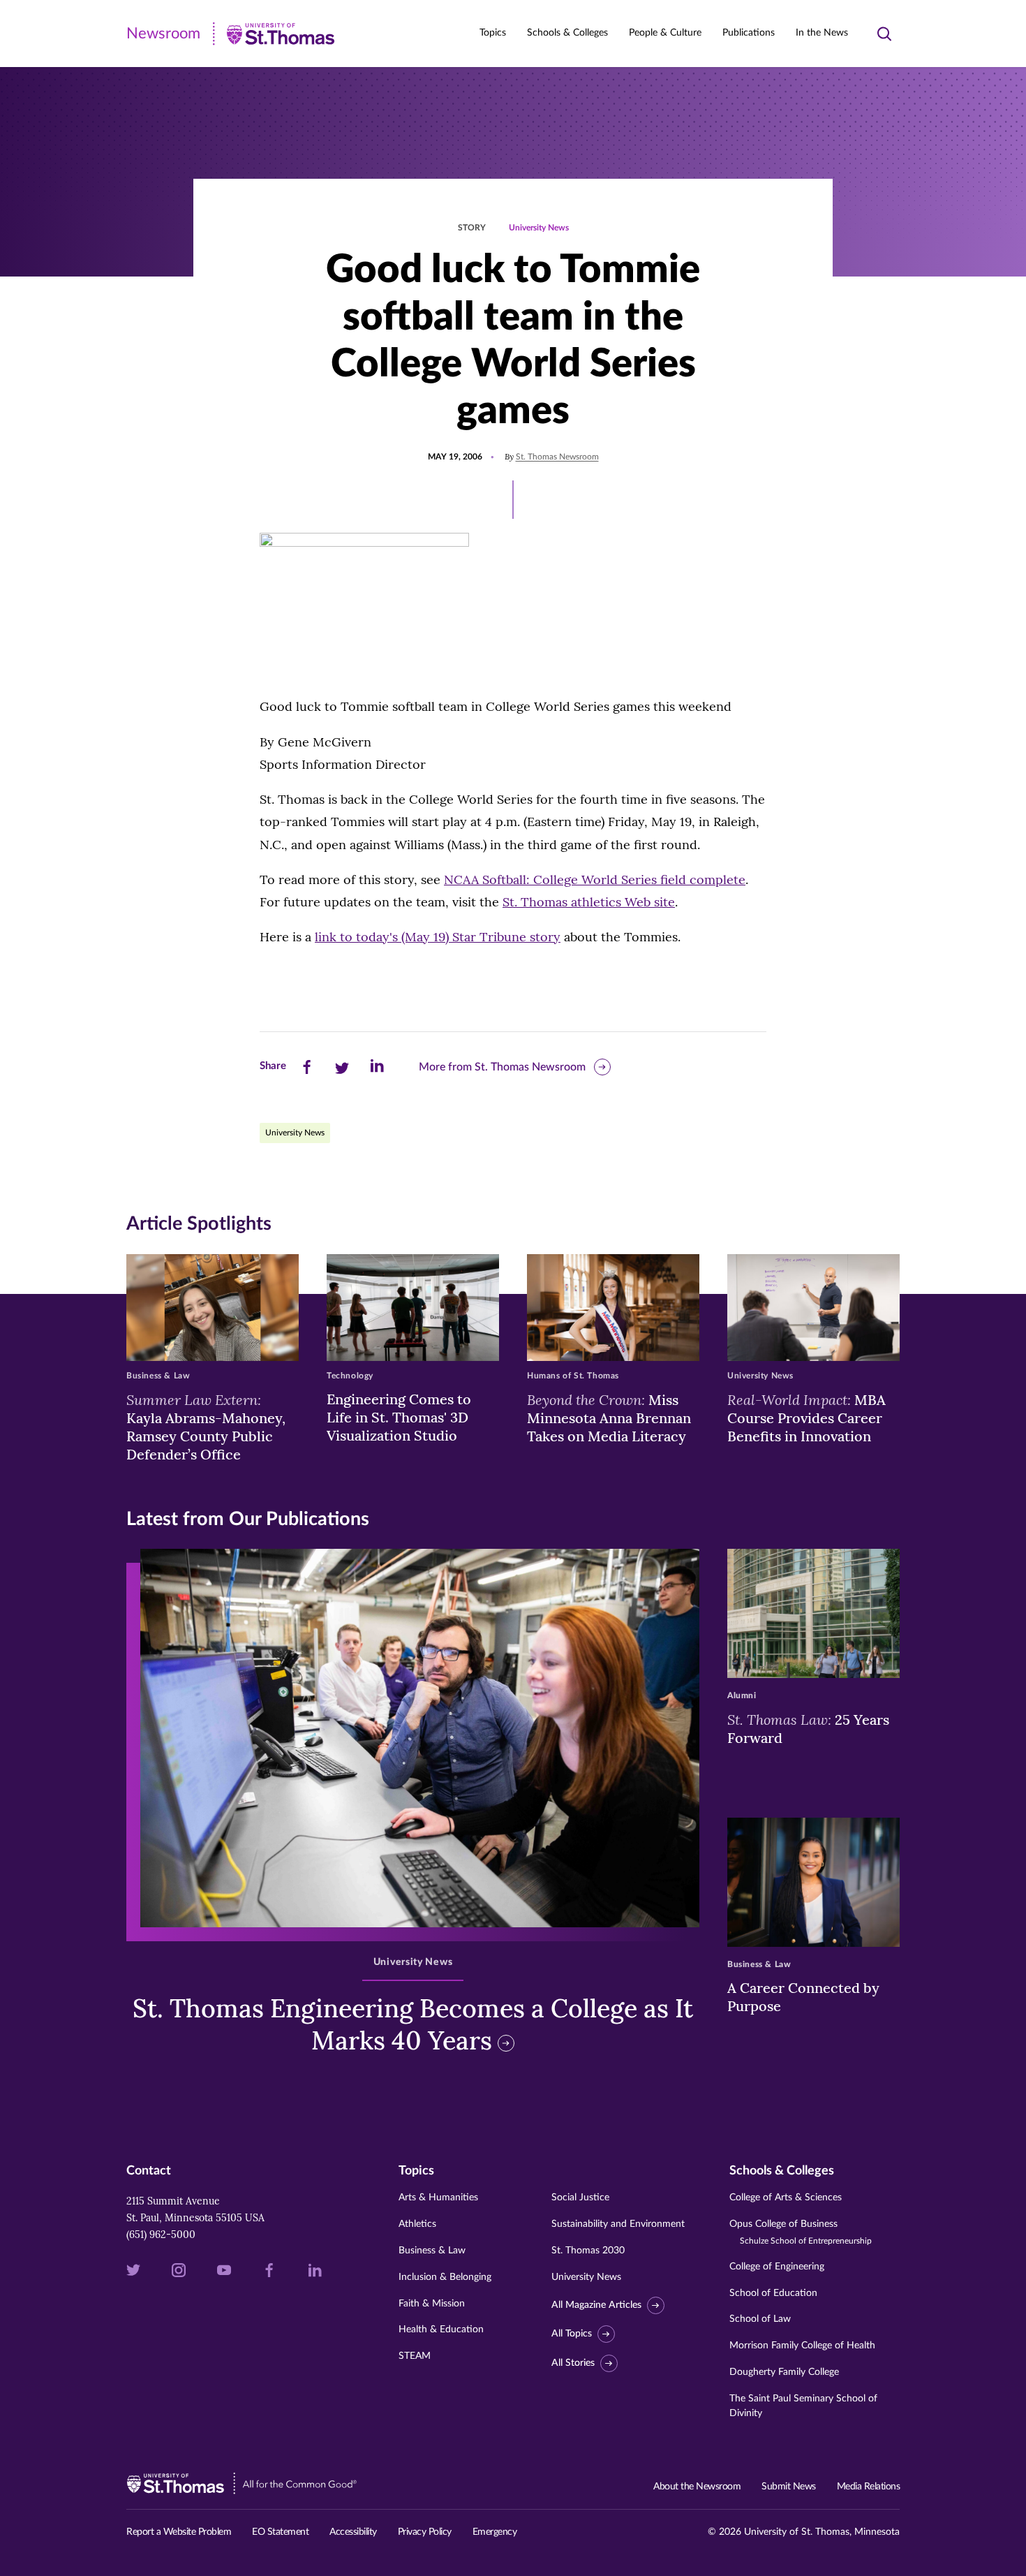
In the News (822, 33)
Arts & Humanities (438, 2198)
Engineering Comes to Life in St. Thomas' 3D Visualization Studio (399, 1417)
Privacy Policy (425, 2532)
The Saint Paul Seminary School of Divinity (803, 2406)
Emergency (495, 2532)
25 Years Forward (808, 1728)
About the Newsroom (697, 2487)
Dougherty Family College (784, 2372)
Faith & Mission (432, 2304)
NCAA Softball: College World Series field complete (595, 879)
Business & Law (432, 2251)
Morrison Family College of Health (802, 2346)
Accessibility (353, 2532)
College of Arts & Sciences (786, 2198)
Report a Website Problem (179, 2532)
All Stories (573, 2363)
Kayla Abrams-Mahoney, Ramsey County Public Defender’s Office (206, 1427)
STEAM (415, 2356)
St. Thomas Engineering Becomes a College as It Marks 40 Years (413, 2025)
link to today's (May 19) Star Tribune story (438, 937)
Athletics (417, 2224)
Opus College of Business (801, 2232)
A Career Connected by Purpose (803, 1997)
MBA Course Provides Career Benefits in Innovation (806, 1418)
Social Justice (580, 2198)
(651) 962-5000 (161, 2235)
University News (539, 228)
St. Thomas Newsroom (557, 457)
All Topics (572, 2334)
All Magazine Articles (596, 2305)
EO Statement (280, 2532)
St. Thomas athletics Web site (589, 902)
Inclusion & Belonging (445, 2277)
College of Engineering (777, 2267)
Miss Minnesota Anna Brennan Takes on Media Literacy (609, 1418)
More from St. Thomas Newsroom (502, 1067)
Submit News (789, 2487)
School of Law (760, 2319)
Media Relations (869, 2487)
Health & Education (441, 2330)
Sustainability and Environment (618, 2224)
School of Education (773, 2293)
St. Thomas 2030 (588, 2251)
